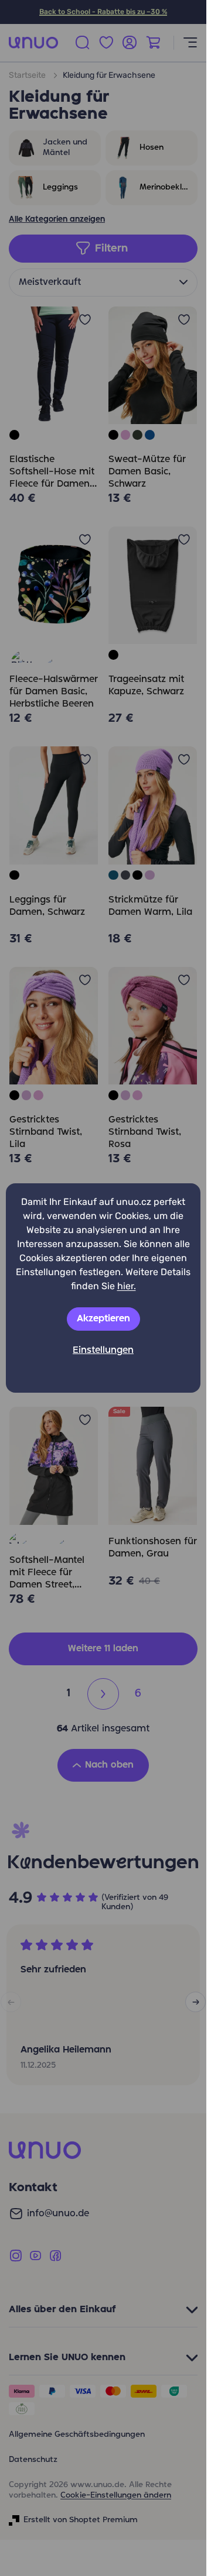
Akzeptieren (103, 1319)
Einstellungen (103, 1351)
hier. (127, 1286)
